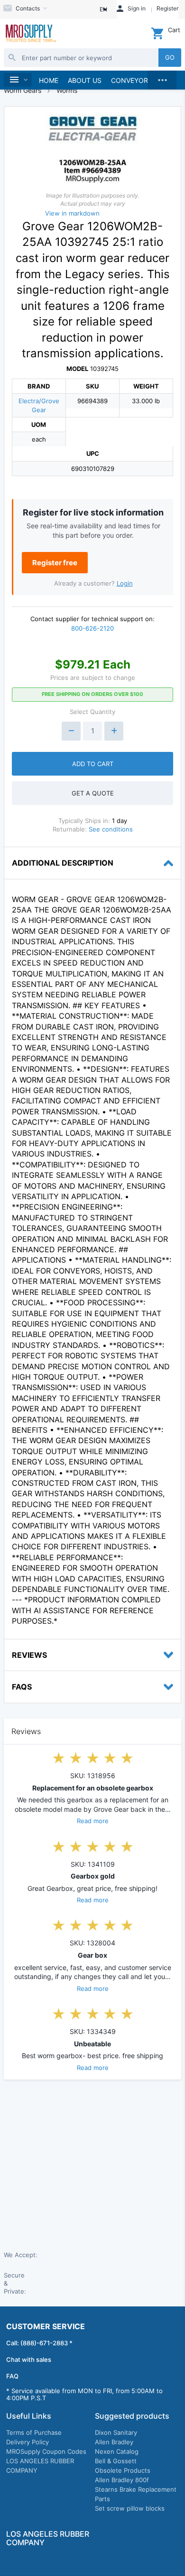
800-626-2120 (92, 628)
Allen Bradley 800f (122, 2480)
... (162, 78)
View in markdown (72, 213)
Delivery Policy (28, 2442)
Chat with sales (29, 2359)
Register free (55, 563)
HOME (49, 80)
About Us (85, 80)
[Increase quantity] (114, 731)
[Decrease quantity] (71, 731)
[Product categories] (18, 80)
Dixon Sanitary (116, 2432)
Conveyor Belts (140, 80)
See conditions (111, 829)
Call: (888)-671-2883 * (39, 2343)
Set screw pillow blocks (130, 2508)
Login (125, 583)
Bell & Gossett (116, 2461)
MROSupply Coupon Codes (46, 2451)
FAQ (12, 2376)
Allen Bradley (114, 2442)
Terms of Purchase (34, 2432)
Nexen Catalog (117, 2451)
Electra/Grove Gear (39, 405)
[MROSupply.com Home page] (30, 34)
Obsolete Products (123, 2470)
